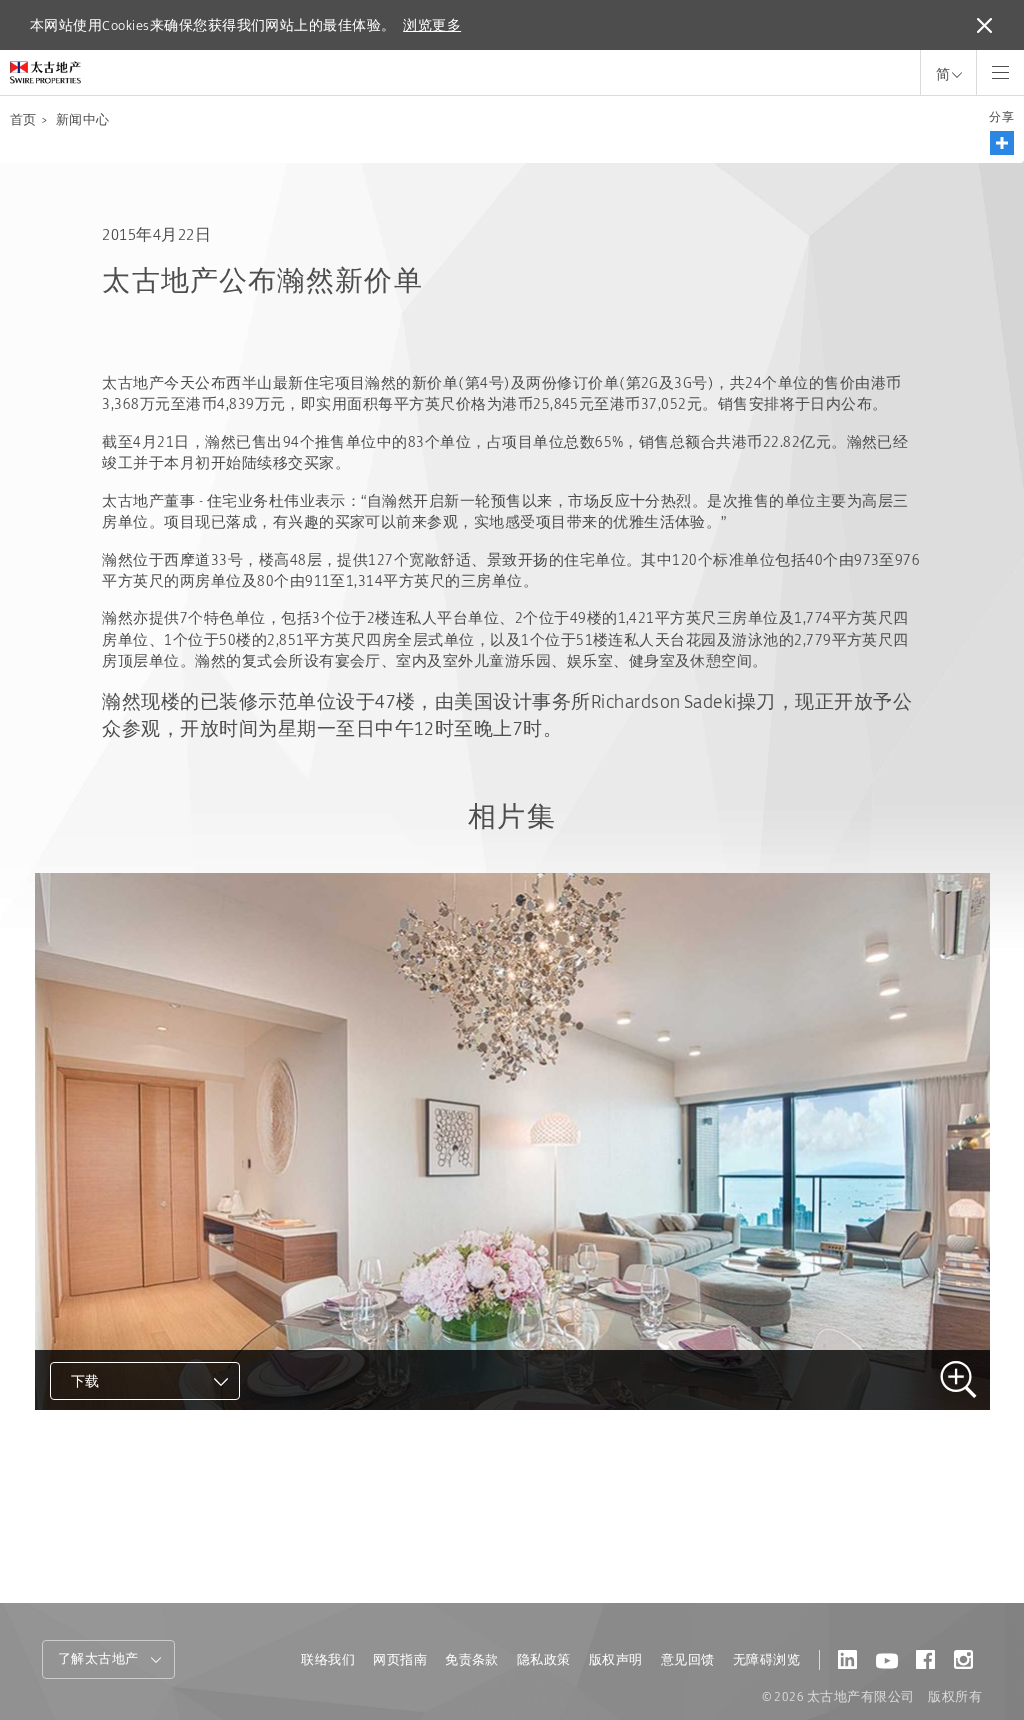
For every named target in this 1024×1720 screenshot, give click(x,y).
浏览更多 (432, 25)
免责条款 (472, 1659)
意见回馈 (688, 1659)
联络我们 (328, 1659)
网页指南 (400, 1659)
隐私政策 (544, 1659)
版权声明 (616, 1659)
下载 (85, 1381)
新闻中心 (83, 119)
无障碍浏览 (766, 1659)
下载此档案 (111, 1434)
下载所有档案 (119, 1469)
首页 (23, 119)
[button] (1002, 143)
